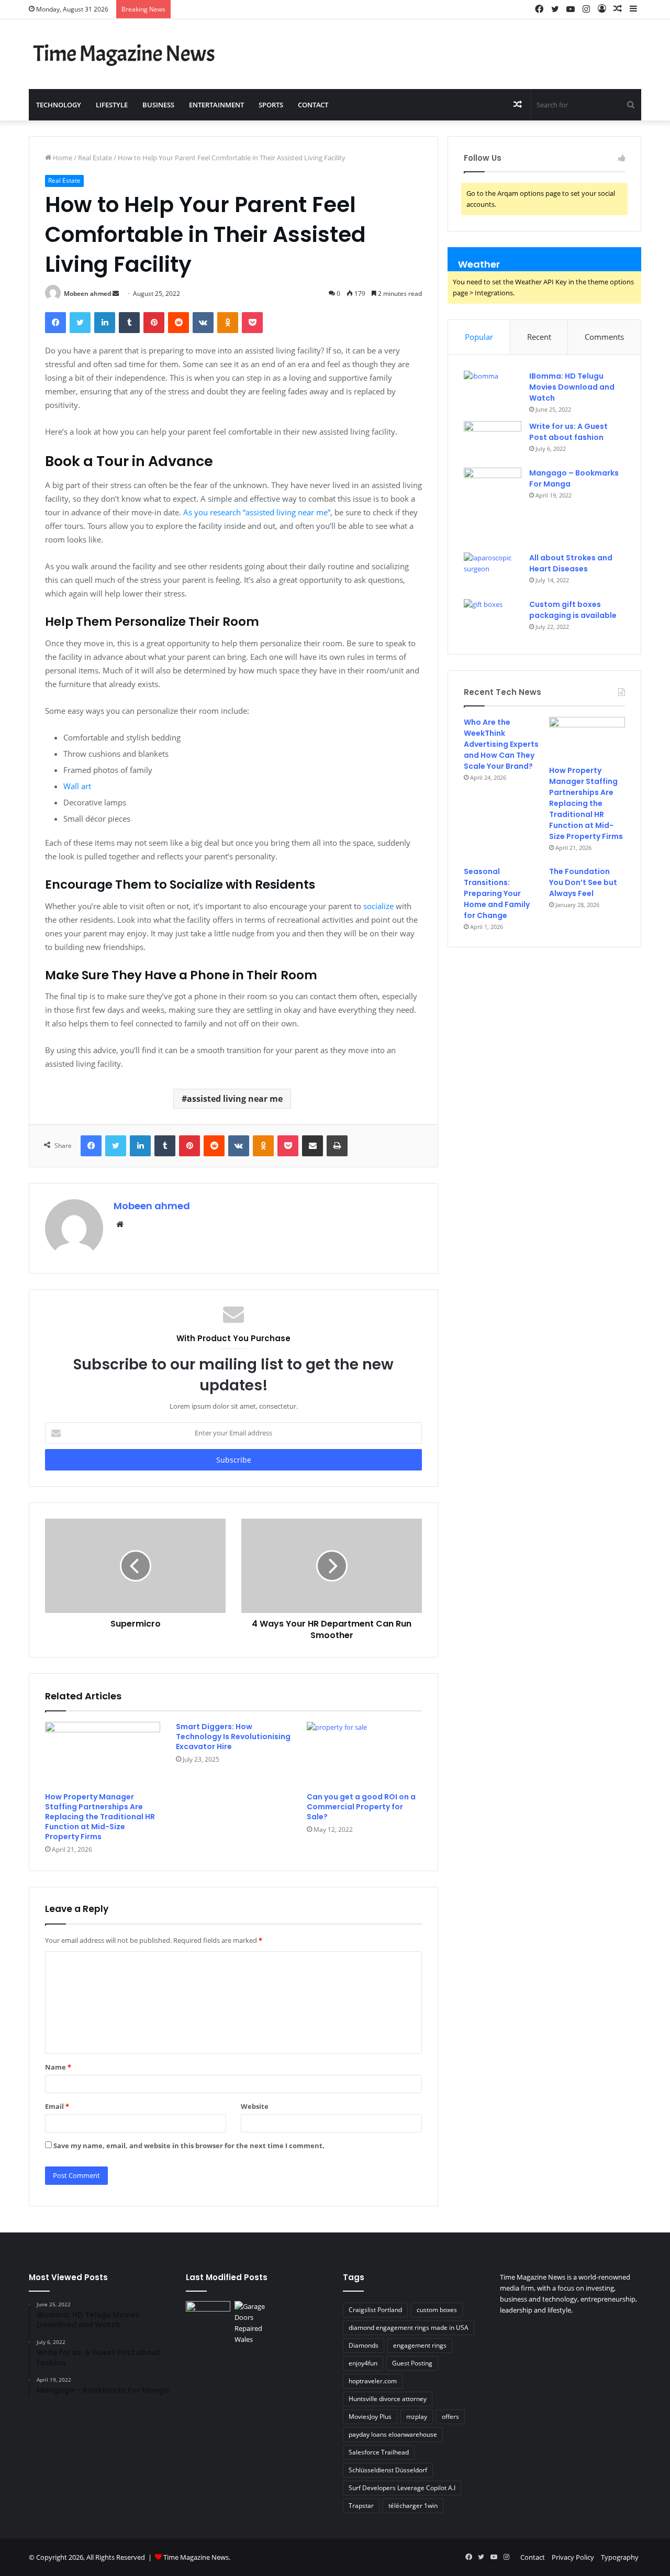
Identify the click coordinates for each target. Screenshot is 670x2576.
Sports (271, 105)
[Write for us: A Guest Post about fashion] (493, 441)
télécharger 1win (413, 2506)
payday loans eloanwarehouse (393, 2434)
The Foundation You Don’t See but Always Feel (583, 882)
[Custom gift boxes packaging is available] (493, 619)
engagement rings (420, 2345)
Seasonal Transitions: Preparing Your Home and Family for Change (497, 893)
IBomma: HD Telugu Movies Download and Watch (572, 387)
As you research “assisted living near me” (257, 512)
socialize (378, 906)
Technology (59, 105)
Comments (604, 337)
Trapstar (361, 2506)
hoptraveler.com (373, 2381)
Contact (313, 105)
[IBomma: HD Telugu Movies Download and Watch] (493, 390)
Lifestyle (112, 105)
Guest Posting (412, 2363)
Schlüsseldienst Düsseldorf (388, 2470)
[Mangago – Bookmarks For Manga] (493, 507)
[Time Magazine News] (126, 54)
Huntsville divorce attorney (388, 2399)
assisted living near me (235, 1099)
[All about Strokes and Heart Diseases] (493, 572)
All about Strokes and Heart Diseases (571, 563)
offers (450, 2417)
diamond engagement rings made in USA (409, 2328)
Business (158, 105)
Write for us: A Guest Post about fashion (568, 432)
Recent (539, 337)
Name (58, 2067)
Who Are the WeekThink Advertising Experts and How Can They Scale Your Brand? (501, 744)
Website (255, 2106)
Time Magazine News (196, 2557)
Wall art (77, 786)
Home (62, 158)
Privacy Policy (573, 2557)
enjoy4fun (363, 2363)
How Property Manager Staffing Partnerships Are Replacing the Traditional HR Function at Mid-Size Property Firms (100, 1817)
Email (57, 2106)
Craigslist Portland (375, 2310)
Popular (479, 337)
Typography (620, 2557)
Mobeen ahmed (87, 294)
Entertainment (216, 105)
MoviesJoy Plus (370, 2417)
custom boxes (437, 2310)
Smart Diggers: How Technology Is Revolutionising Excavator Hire (233, 1737)
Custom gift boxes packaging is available (573, 610)
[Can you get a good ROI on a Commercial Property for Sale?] (364, 1754)
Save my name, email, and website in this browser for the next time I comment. (189, 2146)
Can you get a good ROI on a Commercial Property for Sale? (361, 1807)
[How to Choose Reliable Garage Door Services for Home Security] (257, 2323)
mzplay (417, 2417)
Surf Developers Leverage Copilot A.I (402, 2488)
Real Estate (95, 158)
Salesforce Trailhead (379, 2452)
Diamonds (364, 2345)
